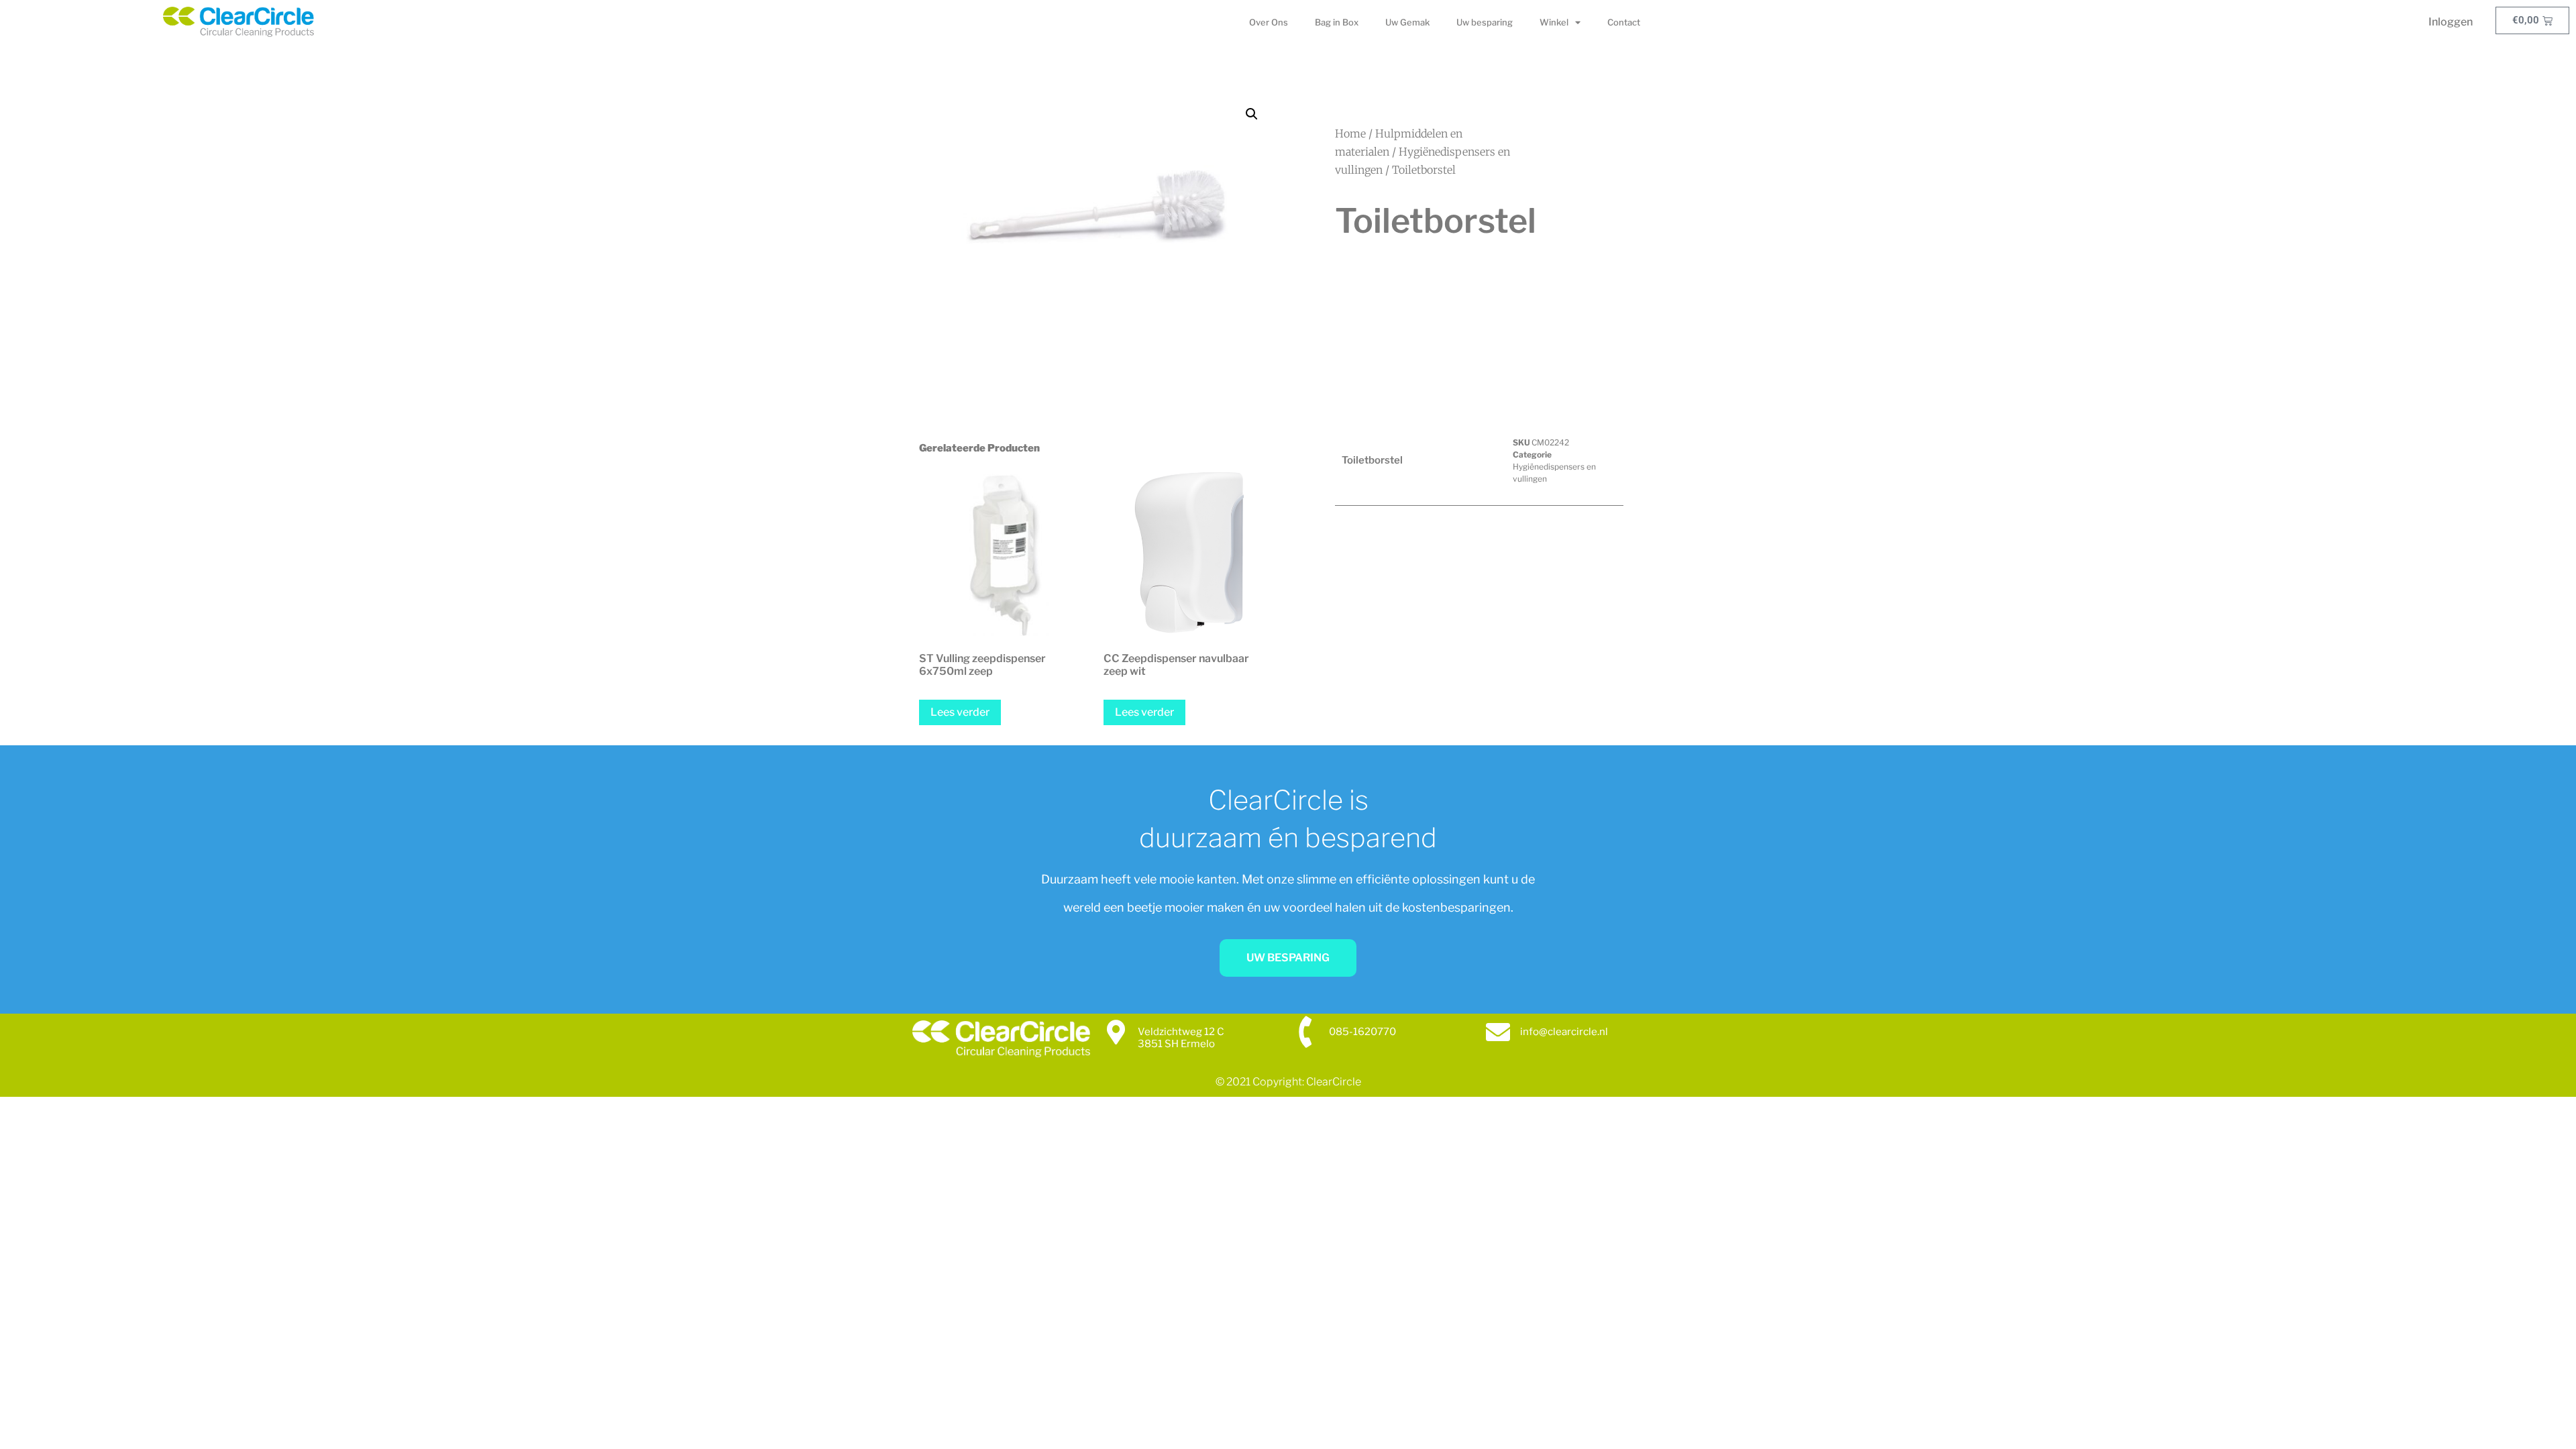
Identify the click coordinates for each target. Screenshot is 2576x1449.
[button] (1252, 114)
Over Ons (1269, 22)
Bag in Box (1337, 22)
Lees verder (960, 712)
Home (1350, 133)
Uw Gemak (1407, 22)
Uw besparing (1485, 22)
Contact (1624, 22)
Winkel (1554, 22)
